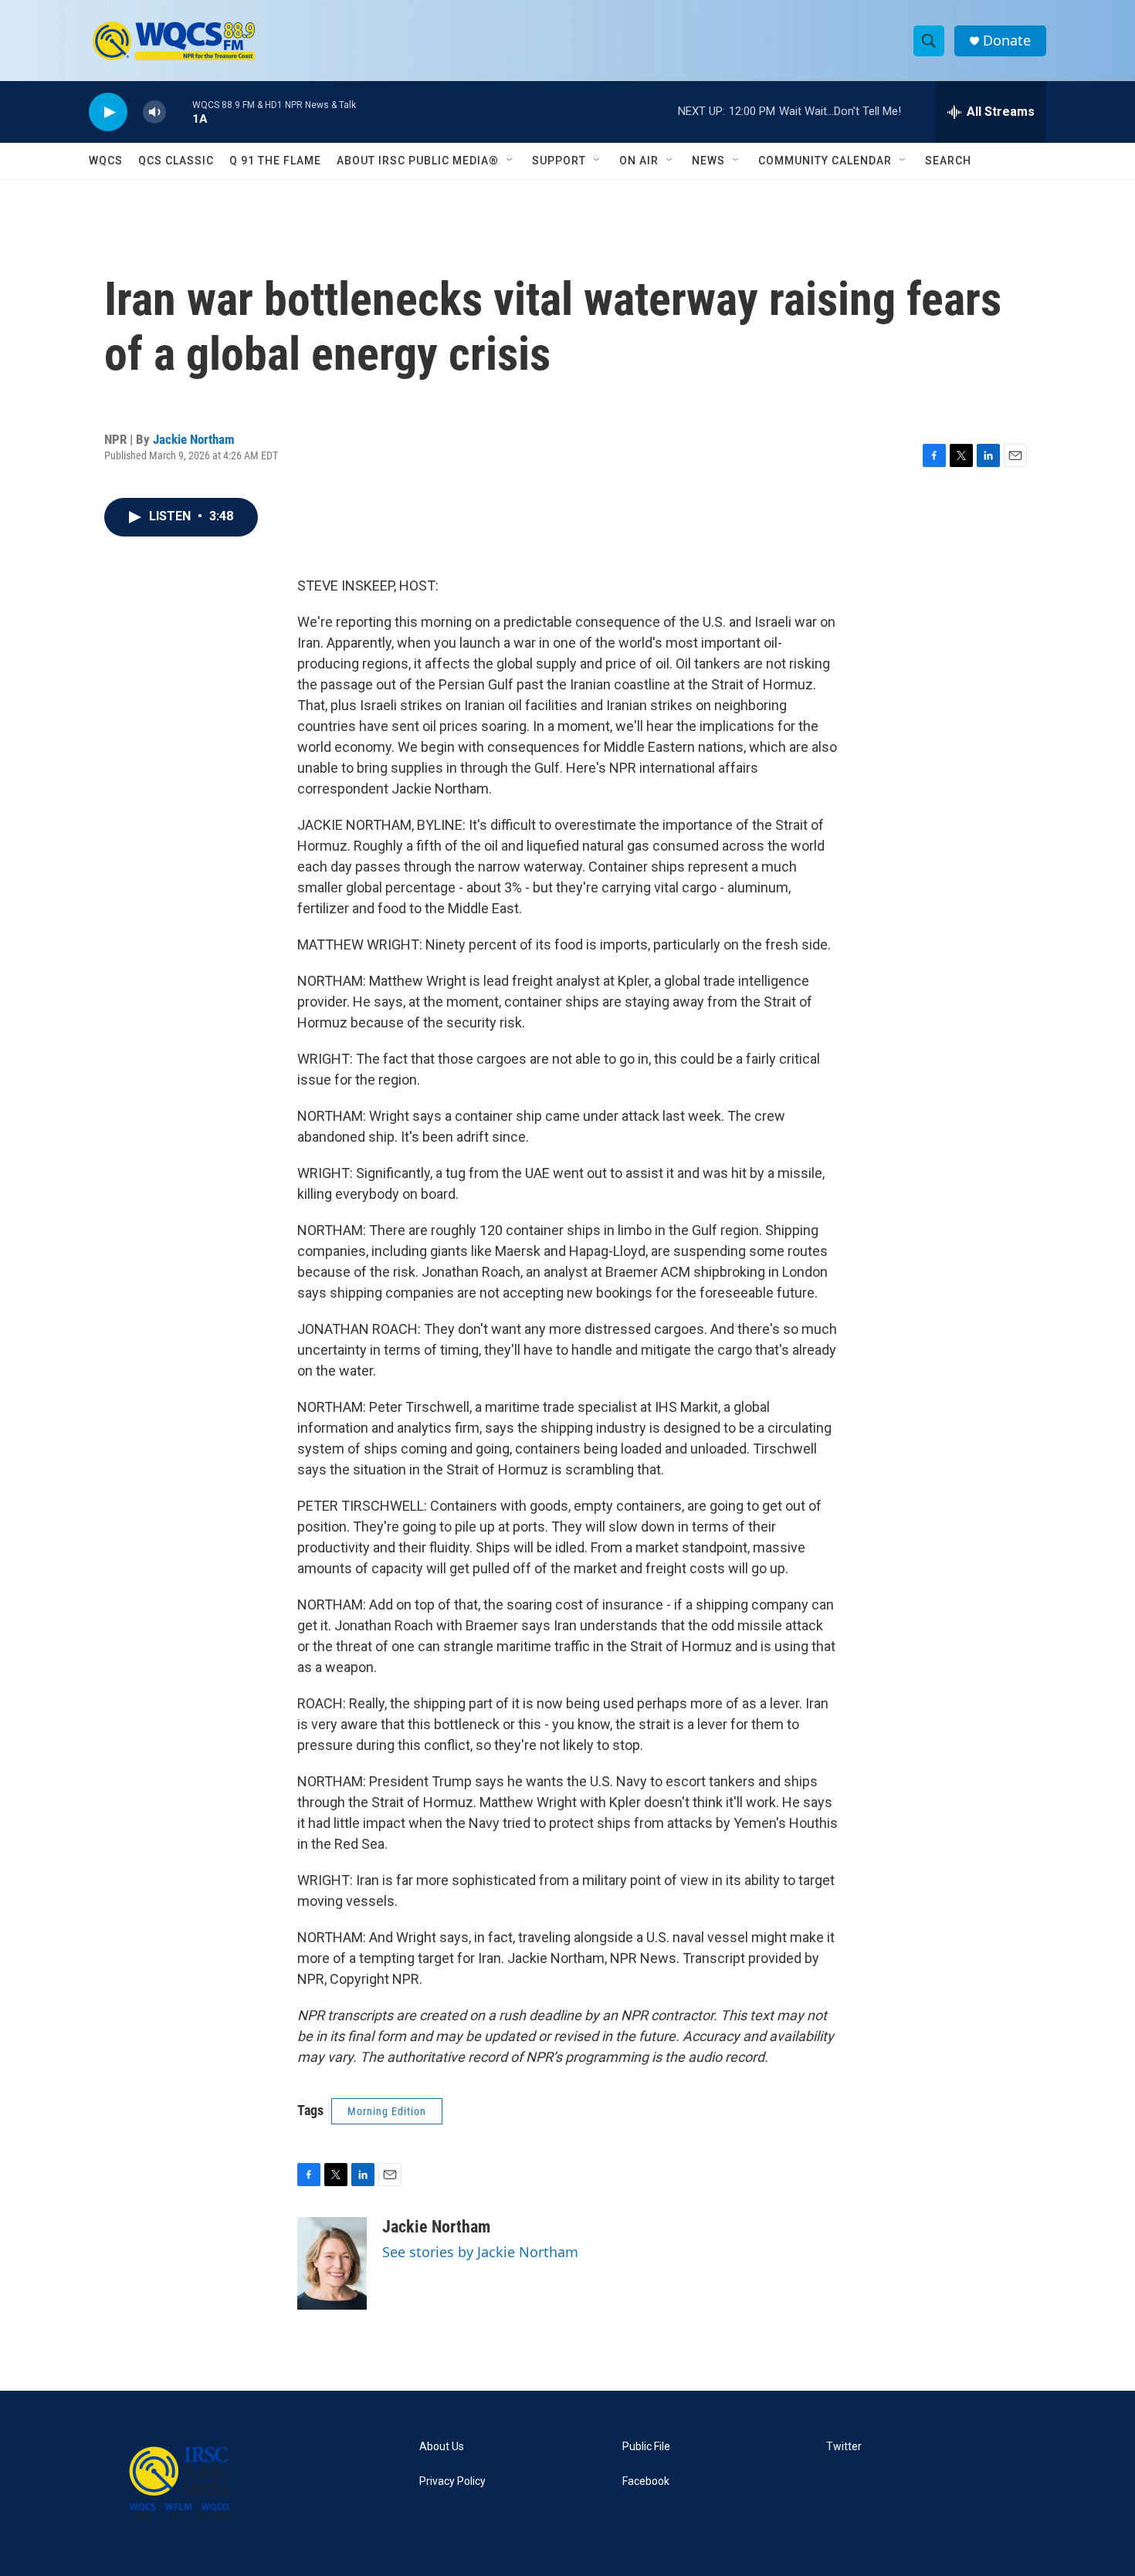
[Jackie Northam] (332, 2263)
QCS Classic (176, 161)
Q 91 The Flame (275, 161)
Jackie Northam (194, 439)
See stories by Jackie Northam (480, 2252)
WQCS (106, 161)
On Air (639, 161)
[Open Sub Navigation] (510, 161)
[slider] (179, 112)
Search (948, 161)
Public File (646, 2447)
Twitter (844, 2447)
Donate (1007, 41)
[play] (108, 112)
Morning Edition (387, 2111)
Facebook (646, 2481)
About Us (442, 2447)
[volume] (154, 112)
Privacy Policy (452, 2481)
